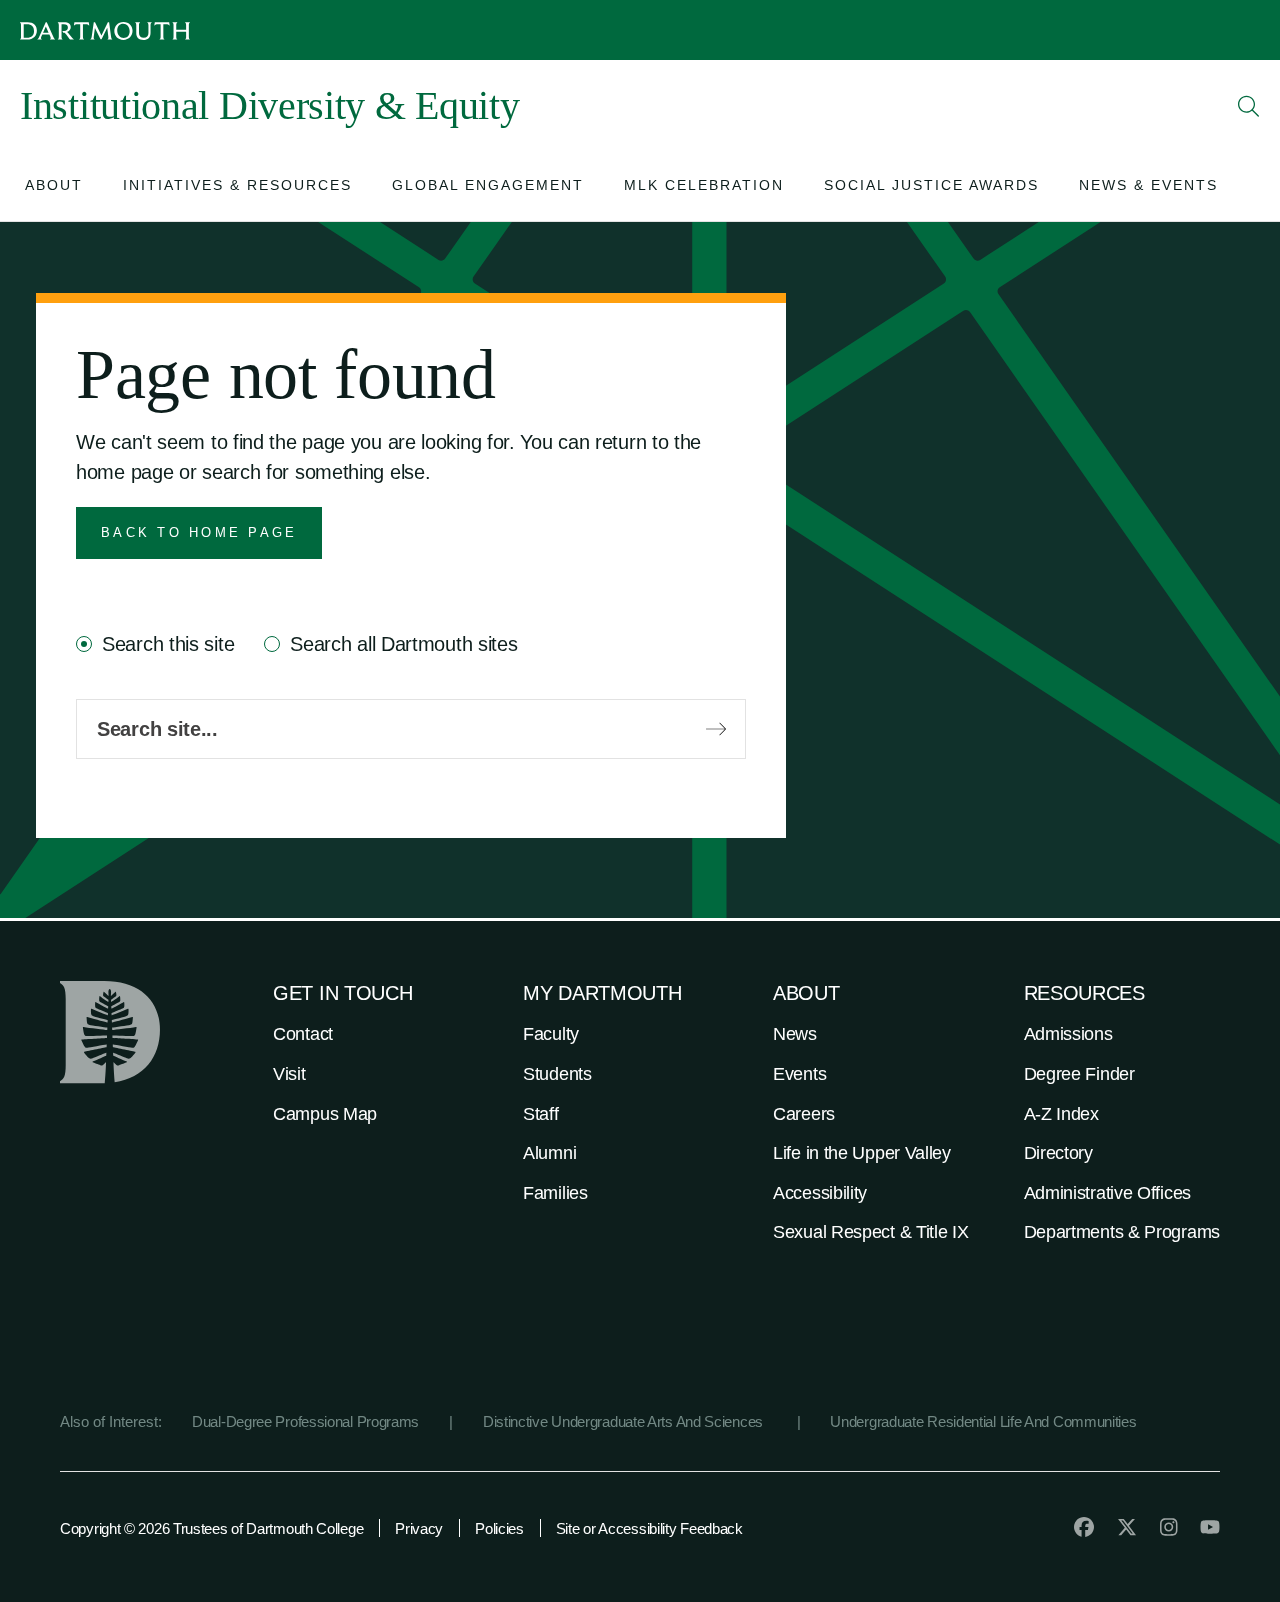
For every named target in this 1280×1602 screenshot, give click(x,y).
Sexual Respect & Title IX (871, 1232)
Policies (499, 1528)
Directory (1058, 1153)
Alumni (549, 1153)
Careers (804, 1114)
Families (555, 1193)
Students (557, 1074)
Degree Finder (1079, 1074)
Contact (303, 1034)
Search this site (168, 644)
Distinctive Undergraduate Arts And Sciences (625, 1421)
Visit (289, 1074)
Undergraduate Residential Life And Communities (983, 1421)
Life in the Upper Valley (862, 1153)
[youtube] (1210, 1527)
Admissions (1068, 1034)
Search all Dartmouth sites (403, 644)
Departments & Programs (1122, 1232)
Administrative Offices (1107, 1193)
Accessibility (820, 1193)
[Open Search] (1249, 106)
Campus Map (325, 1114)
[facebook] (1084, 1527)
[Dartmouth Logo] (105, 30)
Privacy (419, 1528)
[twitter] (1127, 1527)
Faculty (551, 1034)
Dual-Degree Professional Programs (305, 1421)
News (795, 1034)
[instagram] (1169, 1527)
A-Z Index (1061, 1114)
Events (799, 1074)
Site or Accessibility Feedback (649, 1528)
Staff (541, 1114)
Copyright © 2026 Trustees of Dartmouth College (211, 1528)
